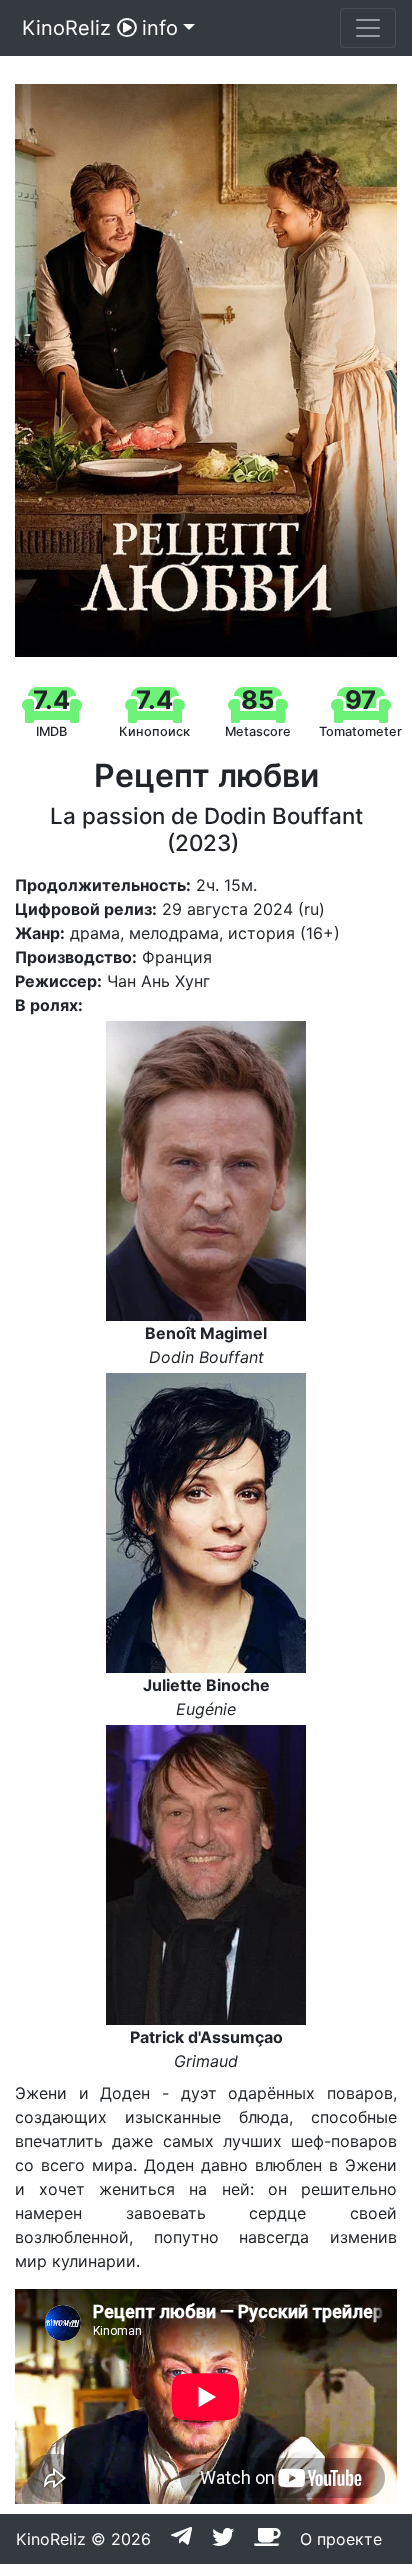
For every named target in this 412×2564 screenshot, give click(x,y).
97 (360, 699)
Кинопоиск (154, 731)
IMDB (51, 731)
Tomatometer (360, 731)
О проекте (341, 2539)
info (160, 28)
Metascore (258, 731)
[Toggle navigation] (368, 28)
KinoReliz (66, 28)
